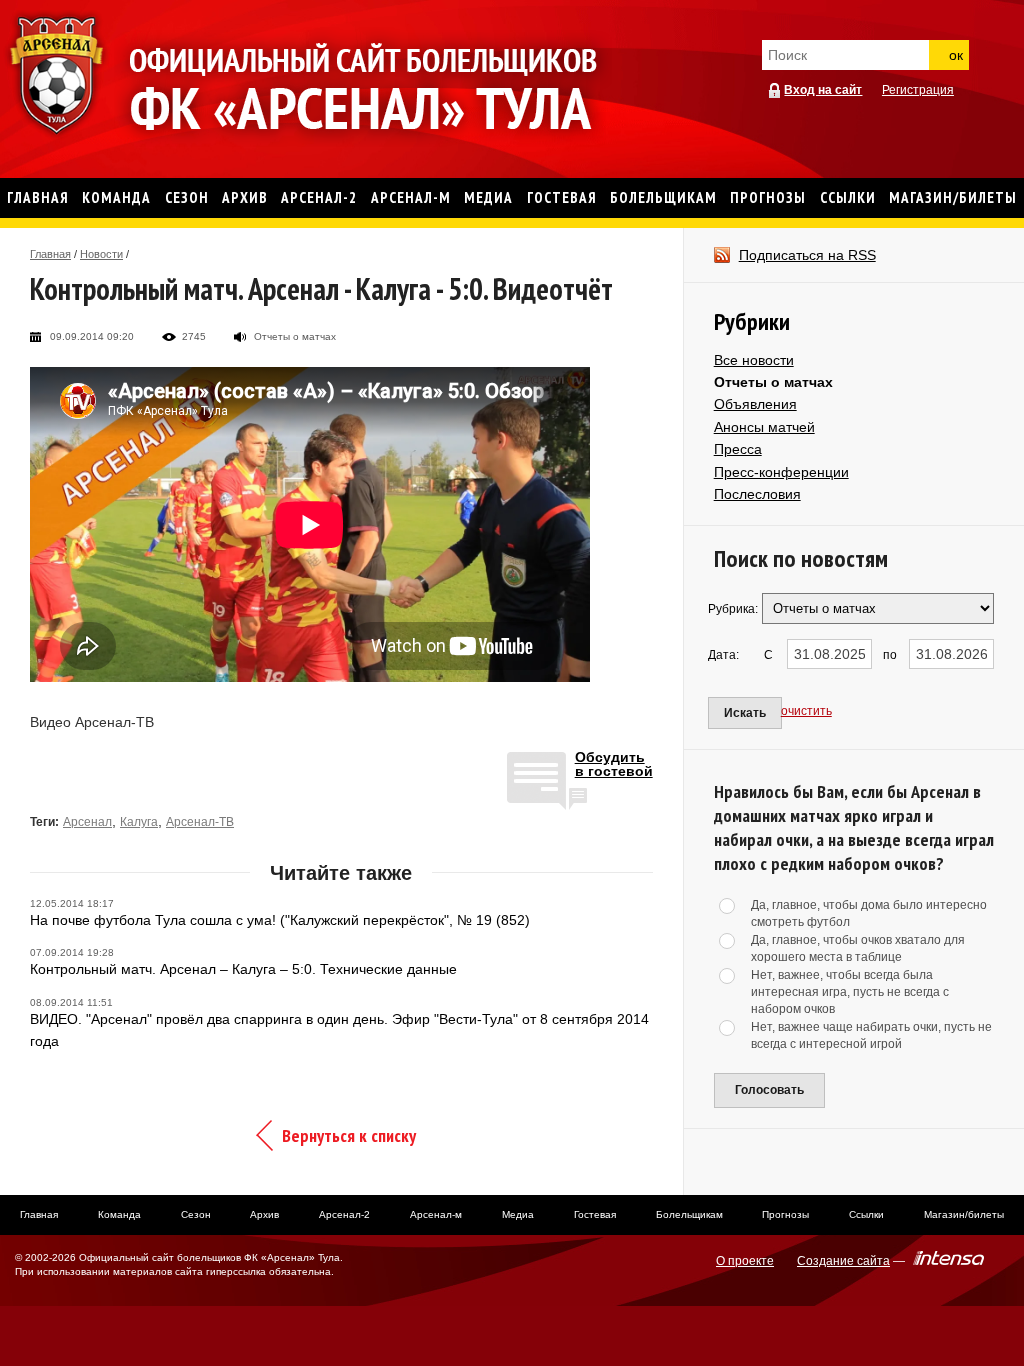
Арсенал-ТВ (200, 822)
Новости (101, 254)
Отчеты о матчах (773, 382)
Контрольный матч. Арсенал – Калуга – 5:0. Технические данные (243, 969)
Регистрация (918, 90)
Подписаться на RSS (807, 255)
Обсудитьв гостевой (614, 764)
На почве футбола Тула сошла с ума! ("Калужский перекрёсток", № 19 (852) (280, 920)
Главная (50, 254)
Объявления (755, 404)
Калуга (139, 822)
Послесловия (757, 494)
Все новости (754, 360)
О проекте (745, 1261)
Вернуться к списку (349, 1135)
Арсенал (87, 822)
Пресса (738, 449)
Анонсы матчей (764, 427)
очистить (806, 711)
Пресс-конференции (781, 472)
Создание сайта (843, 1261)
